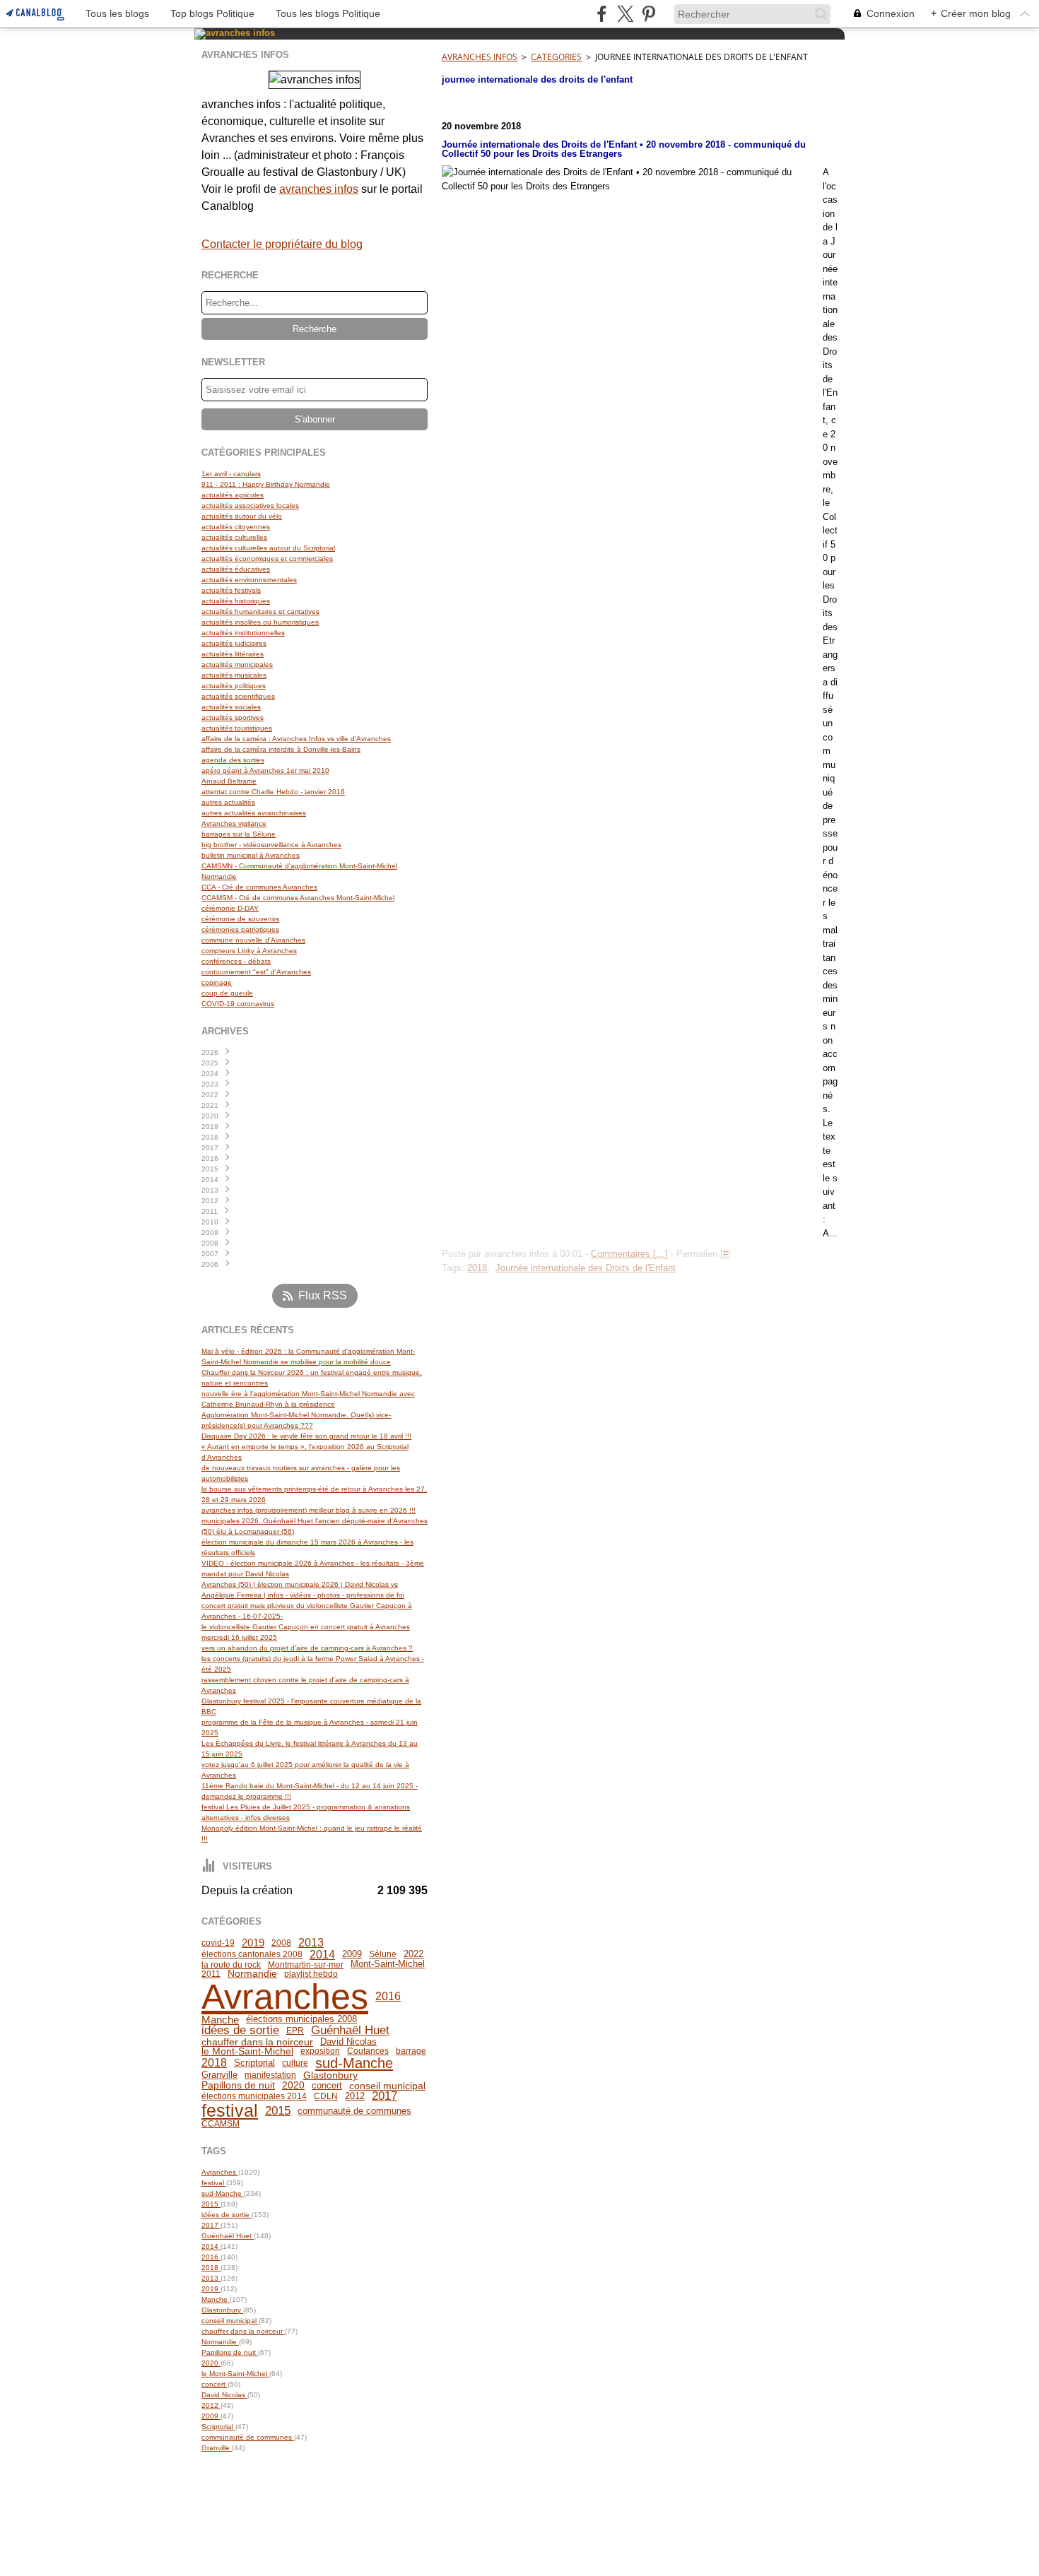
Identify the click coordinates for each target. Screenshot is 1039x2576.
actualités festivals (231, 590)
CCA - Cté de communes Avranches (259, 887)
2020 (293, 2086)
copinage (217, 982)
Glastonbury (330, 2075)
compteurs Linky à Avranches (249, 951)
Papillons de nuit (238, 2086)
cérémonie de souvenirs (240, 919)
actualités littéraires (233, 654)
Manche (220, 2020)
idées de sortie (240, 2031)
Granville (219, 2075)
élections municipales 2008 (301, 2020)
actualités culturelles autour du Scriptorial (268, 548)
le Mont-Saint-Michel (247, 2052)
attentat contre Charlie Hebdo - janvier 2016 (273, 792)
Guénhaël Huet (350, 2031)
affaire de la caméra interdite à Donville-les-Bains (281, 749)
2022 (413, 1955)
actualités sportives (233, 717)
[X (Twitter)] (625, 14)
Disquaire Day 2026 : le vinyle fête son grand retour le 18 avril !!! (306, 1436)
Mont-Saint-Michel (388, 1965)
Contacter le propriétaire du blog (282, 244)
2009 (352, 1955)
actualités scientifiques (238, 696)
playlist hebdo (311, 1974)
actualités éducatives (236, 569)
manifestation (270, 2075)
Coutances (368, 2051)
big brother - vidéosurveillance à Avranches (271, 845)
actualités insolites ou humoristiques (260, 622)
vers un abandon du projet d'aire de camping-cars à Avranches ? (307, 1648)
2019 (253, 1943)
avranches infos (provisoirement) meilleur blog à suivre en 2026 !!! (309, 1510)
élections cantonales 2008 (252, 1954)
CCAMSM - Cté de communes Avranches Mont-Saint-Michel (298, 898)
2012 (355, 2097)
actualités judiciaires (234, 643)
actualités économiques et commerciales (267, 559)
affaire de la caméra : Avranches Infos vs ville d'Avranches (296, 739)
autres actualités (228, 802)
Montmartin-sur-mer (306, 1965)
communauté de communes (354, 2111)
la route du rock (231, 1965)
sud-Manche (354, 2063)
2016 (388, 1996)
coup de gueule (227, 993)
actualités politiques (234, 686)
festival (230, 2111)
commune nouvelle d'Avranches (253, 940)
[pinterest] (648, 14)
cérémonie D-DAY (230, 908)
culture (295, 2063)
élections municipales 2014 (254, 2096)
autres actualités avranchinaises (254, 813)
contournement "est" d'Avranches (256, 972)
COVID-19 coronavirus (238, 1004)
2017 (385, 2097)
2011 (211, 1974)
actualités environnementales (249, 580)
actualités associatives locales (250, 506)
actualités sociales (231, 707)
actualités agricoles (233, 495)
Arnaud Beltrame (229, 781)
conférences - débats (236, 961)
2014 (322, 1954)
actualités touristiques (237, 728)
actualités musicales (234, 675)
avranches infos (319, 189)
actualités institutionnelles (243, 633)
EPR (295, 2031)
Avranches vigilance (234, 823)
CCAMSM (221, 2124)
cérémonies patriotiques (240, 929)
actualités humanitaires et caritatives (260, 611)
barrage (411, 2051)
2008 (281, 1943)
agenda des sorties (233, 760)
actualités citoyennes (236, 527)
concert (327, 2085)
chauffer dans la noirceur (257, 2042)
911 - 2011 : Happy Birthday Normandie (266, 484)
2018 (214, 2063)
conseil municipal (387, 2086)
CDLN (326, 2096)
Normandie (252, 1974)
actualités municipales (237, 664)
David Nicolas (348, 2042)
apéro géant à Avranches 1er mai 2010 (265, 770)
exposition (320, 2051)
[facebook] (602, 14)
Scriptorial (254, 2063)
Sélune (383, 1954)
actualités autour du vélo (242, 516)
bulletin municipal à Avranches (251, 855)
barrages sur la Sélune (239, 834)
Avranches (285, 1997)
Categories (556, 57)
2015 (278, 2111)
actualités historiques (236, 601)
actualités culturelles (234, 537)
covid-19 (218, 1943)
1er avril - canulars (231, 474)
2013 (311, 1943)
